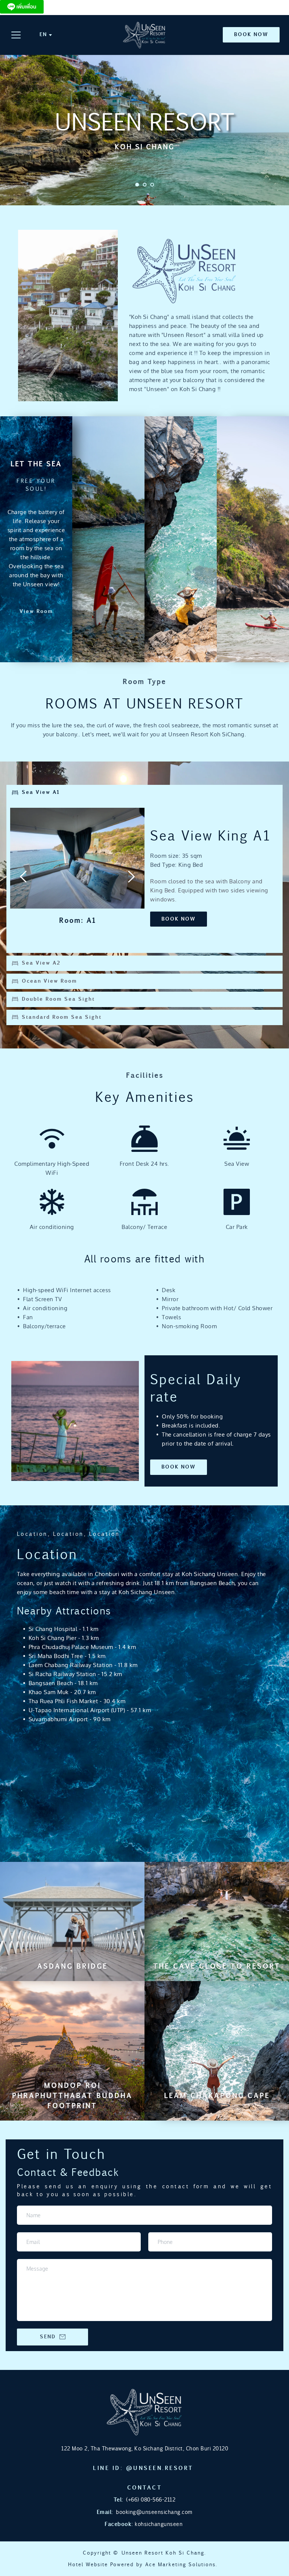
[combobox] (45, 35)
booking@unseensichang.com (154, 2512)
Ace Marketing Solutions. (181, 2564)
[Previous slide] (24, 877)
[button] (16, 35)
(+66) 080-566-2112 (151, 2499)
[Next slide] (131, 877)
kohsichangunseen (158, 2524)
